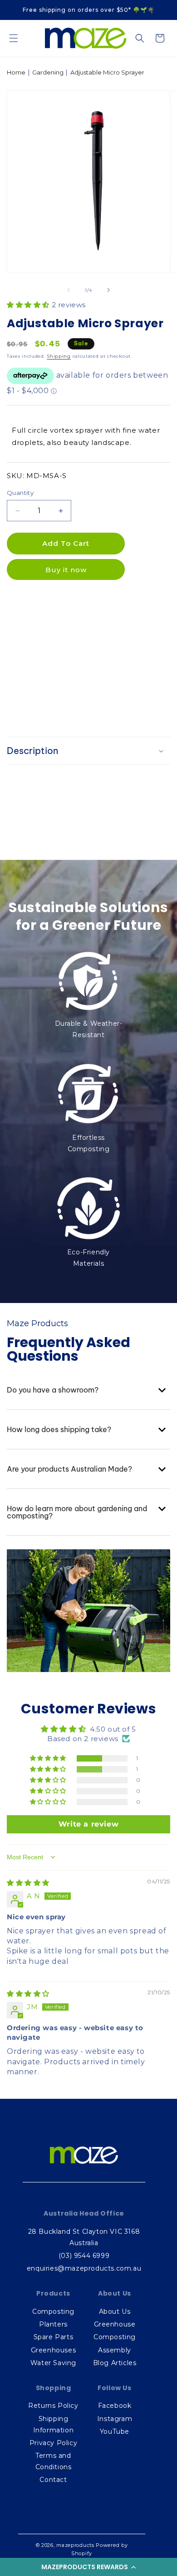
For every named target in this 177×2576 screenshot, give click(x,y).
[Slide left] (69, 290)
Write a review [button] (88, 1824)
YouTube (115, 2431)
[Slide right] (108, 290)
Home (16, 72)
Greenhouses (54, 2350)
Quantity (20, 493)
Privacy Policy (53, 2443)
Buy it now (66, 570)
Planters (53, 2324)
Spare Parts (54, 2337)
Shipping (59, 356)
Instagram (115, 2419)
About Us (115, 2311)
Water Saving (53, 2363)
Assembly (115, 2350)
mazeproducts (75, 2545)
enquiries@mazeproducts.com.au (84, 2268)
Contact (53, 2480)
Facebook (115, 2406)
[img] (28, 1883)
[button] (88, 2567)
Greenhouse (115, 2324)
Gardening (48, 72)
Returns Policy (53, 2406)
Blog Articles (115, 2363)
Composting (53, 2311)
